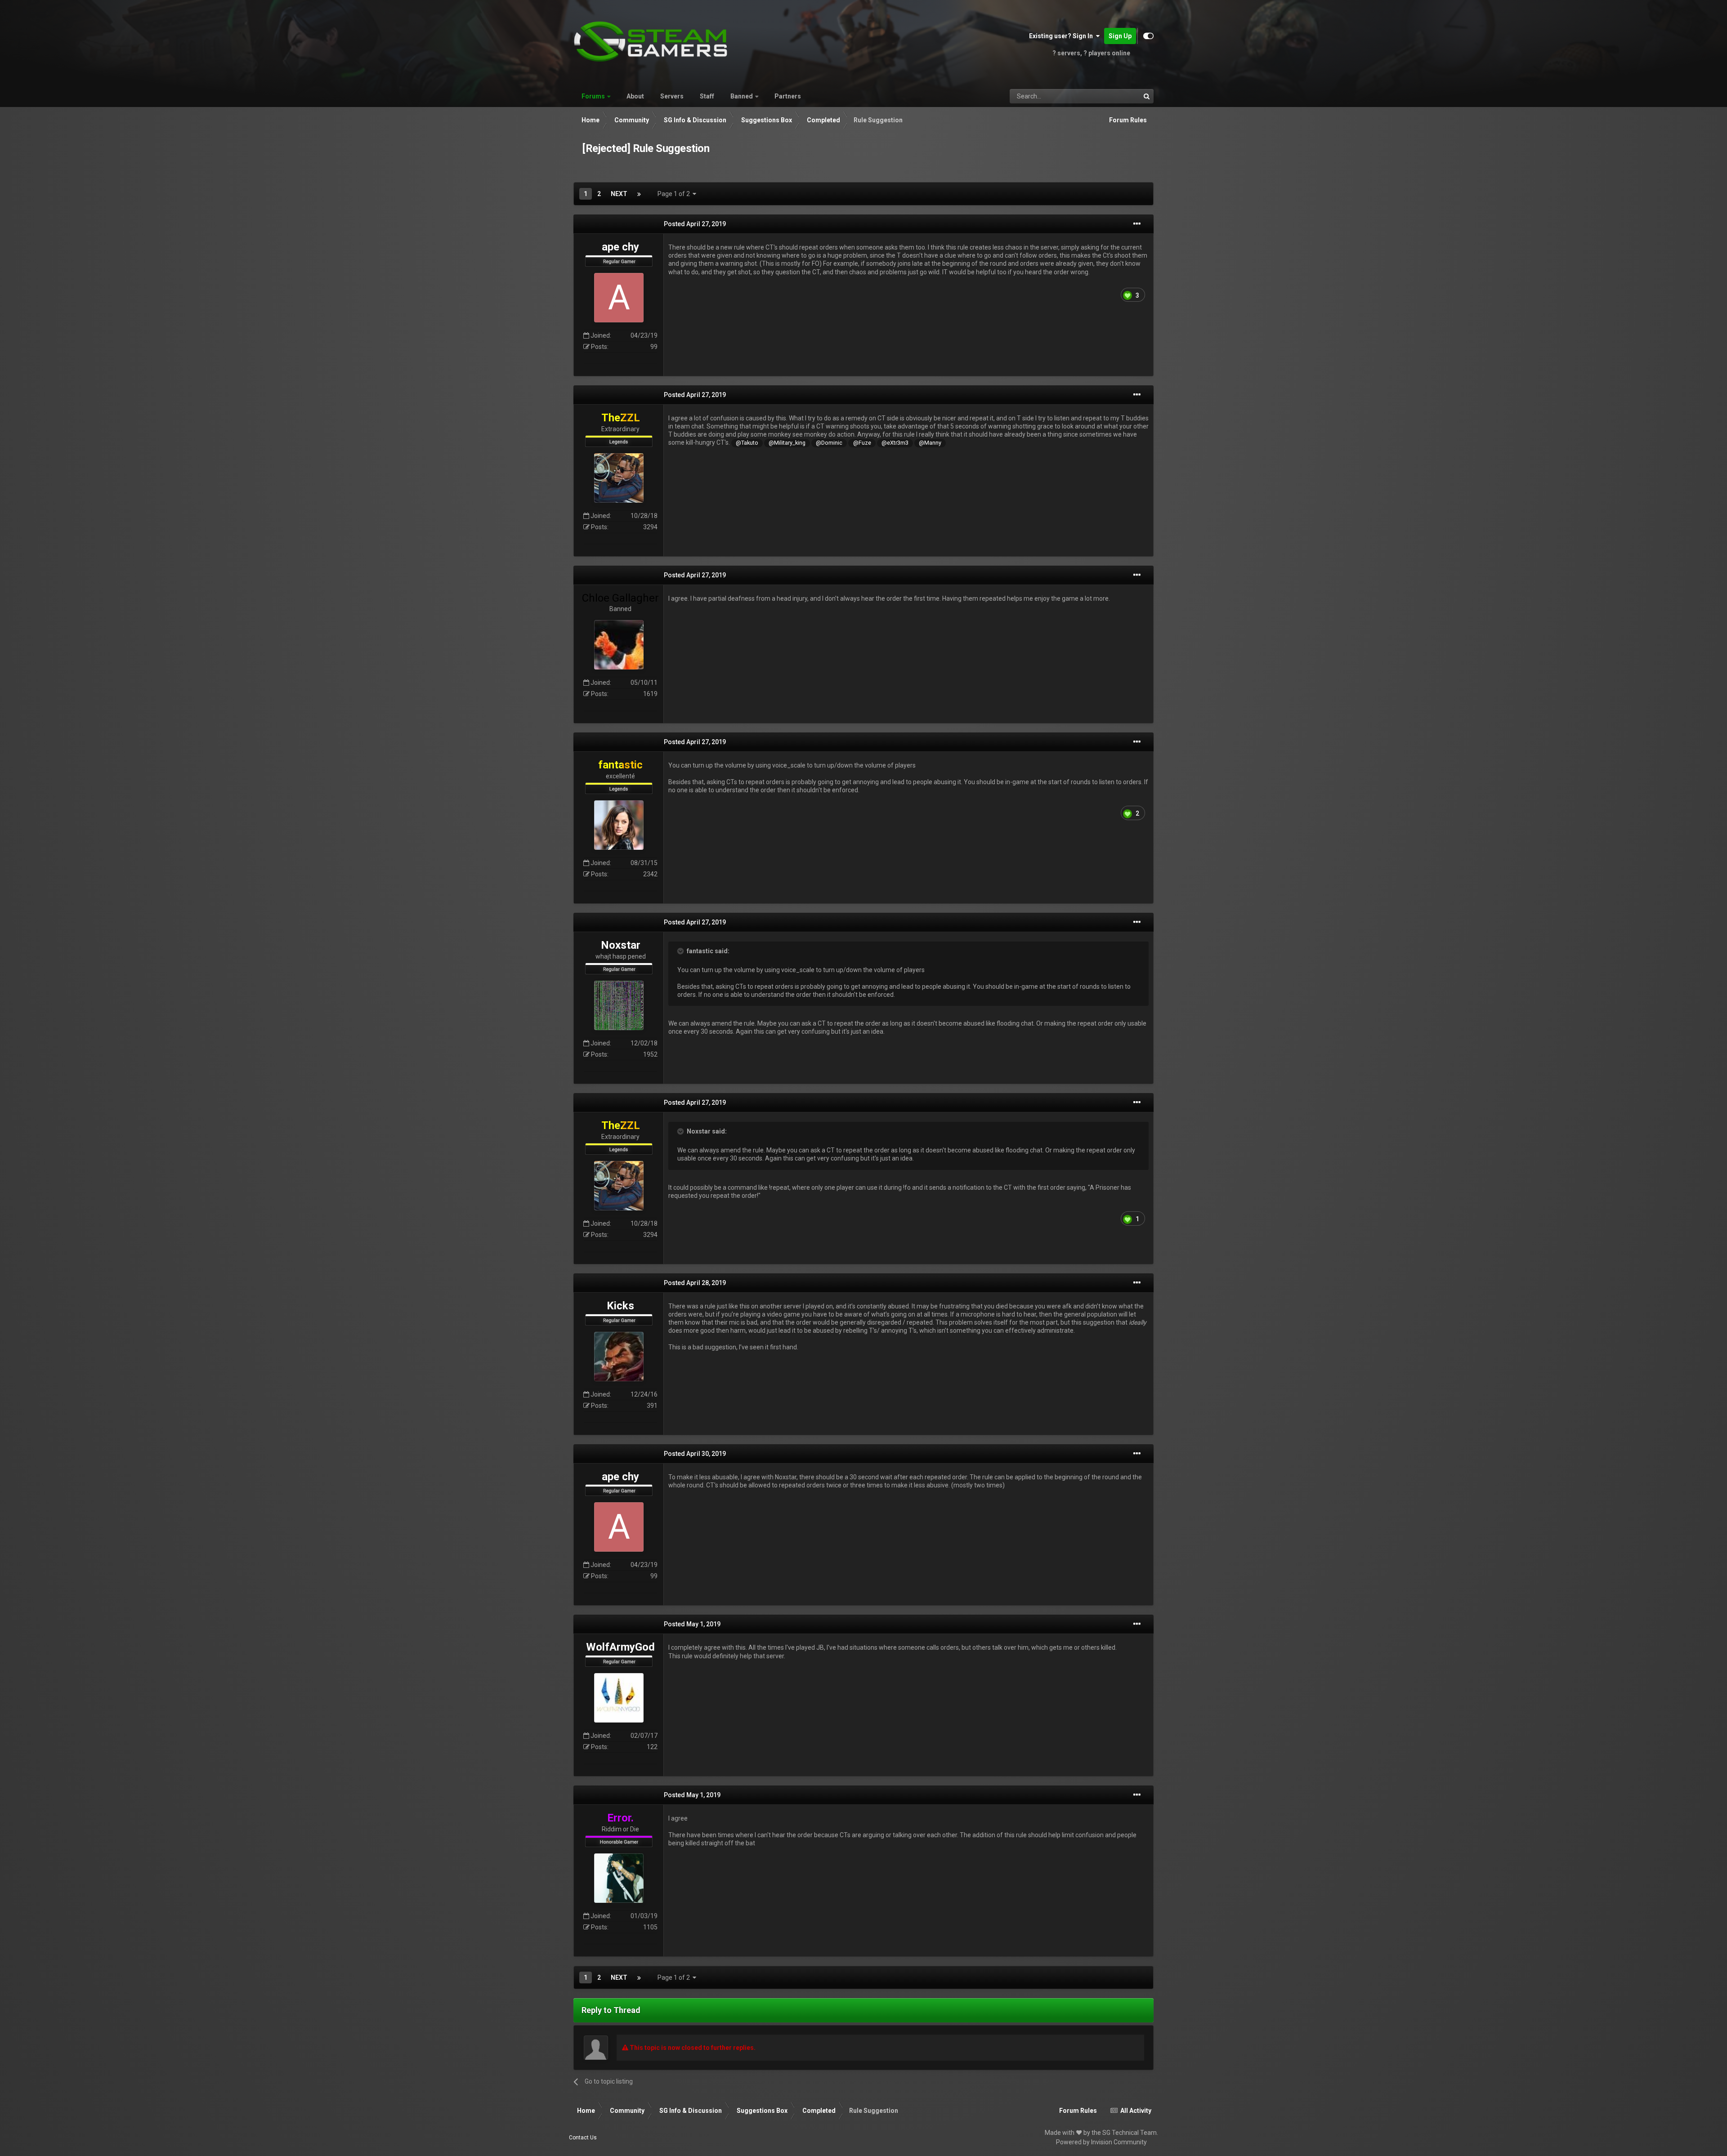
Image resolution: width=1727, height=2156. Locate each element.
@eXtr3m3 (895, 443)
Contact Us (583, 2138)
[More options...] (1137, 224)
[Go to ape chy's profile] (619, 298)
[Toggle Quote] (681, 951)
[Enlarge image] (1127, 295)
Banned (742, 96)
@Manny (930, 443)
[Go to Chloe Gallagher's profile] (619, 645)
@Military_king (787, 443)
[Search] (1146, 96)
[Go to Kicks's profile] (619, 1357)
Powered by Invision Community (1101, 2142)
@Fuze (862, 443)
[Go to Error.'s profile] (619, 1878)
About (635, 96)
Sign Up (1120, 36)
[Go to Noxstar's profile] (619, 1005)
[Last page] (639, 194)
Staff (707, 96)
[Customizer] (1148, 36)
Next (619, 194)
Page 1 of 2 (675, 194)
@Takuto (747, 443)
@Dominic (829, 443)
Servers (672, 96)
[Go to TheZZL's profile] (619, 478)
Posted (695, 224)
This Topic (1114, 96)
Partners (788, 96)
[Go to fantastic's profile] (619, 825)
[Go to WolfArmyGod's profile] (619, 1698)
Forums (593, 96)
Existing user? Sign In (1062, 36)
